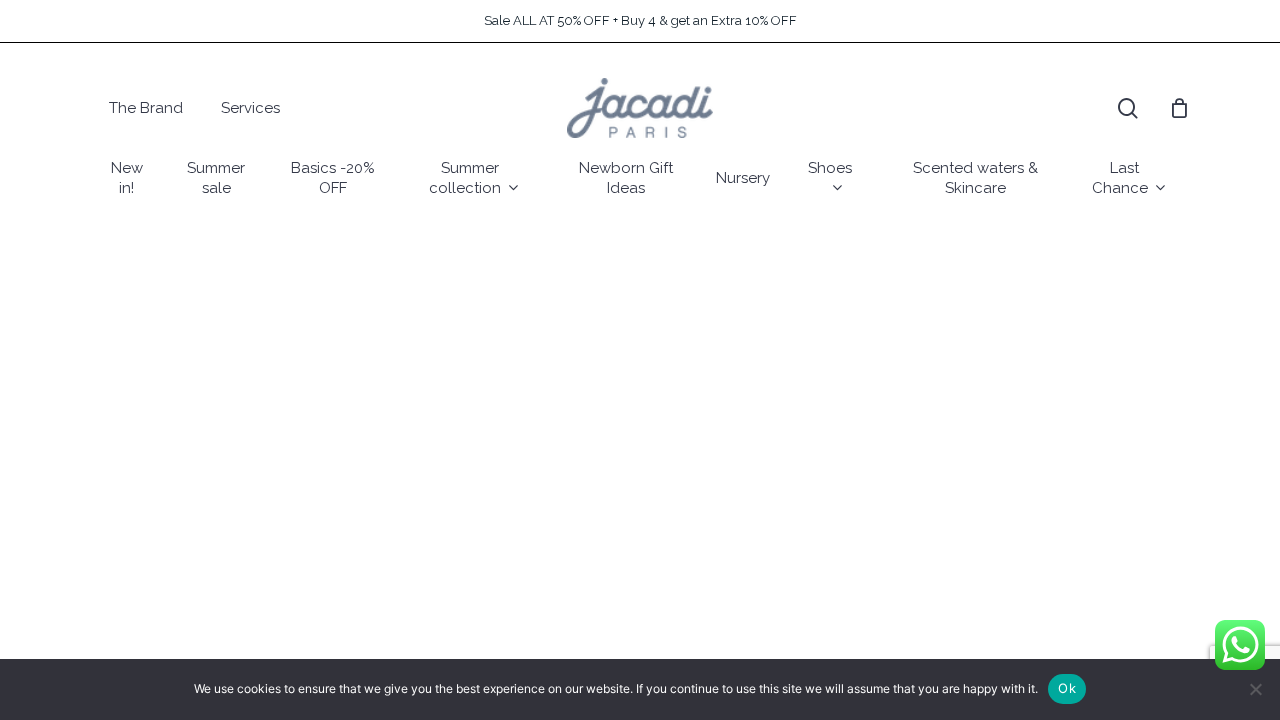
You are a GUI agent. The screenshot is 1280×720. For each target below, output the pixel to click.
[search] (1128, 108)
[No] (1255, 689)
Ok (1067, 688)
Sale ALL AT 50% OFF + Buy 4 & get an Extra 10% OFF (640, 20)
